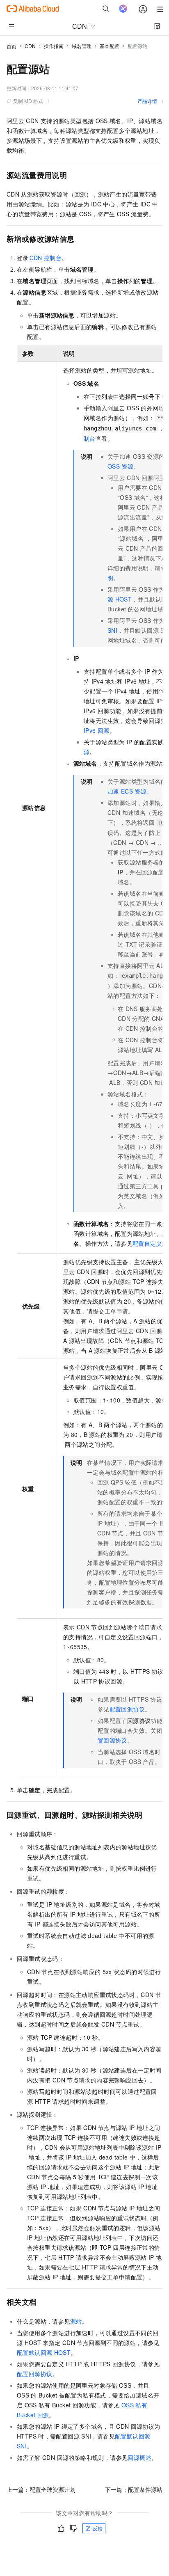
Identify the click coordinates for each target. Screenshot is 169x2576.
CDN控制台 (46, 258)
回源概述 (139, 2457)
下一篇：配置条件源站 (134, 2489)
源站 (76, 2321)
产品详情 (147, 101)
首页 (11, 46)
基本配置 (110, 46)
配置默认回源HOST (44, 2352)
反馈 (98, 2528)
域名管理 (82, 46)
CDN (30, 46)
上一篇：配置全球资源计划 (41, 2489)
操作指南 (54, 46)
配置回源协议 (127, 1709)
